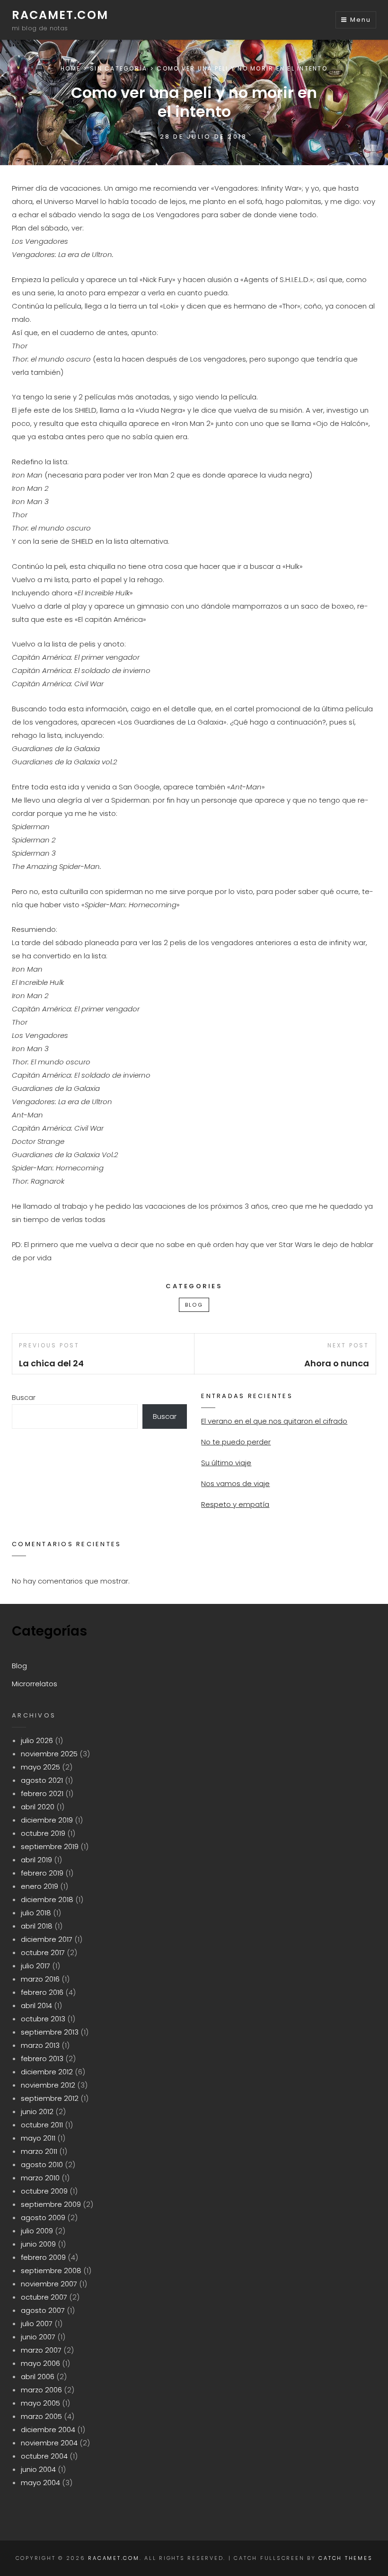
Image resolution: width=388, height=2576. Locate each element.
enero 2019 (40, 1886)
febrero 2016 (42, 1992)
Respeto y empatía (235, 1504)
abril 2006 (38, 2377)
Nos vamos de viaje (235, 1483)
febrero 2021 (42, 1793)
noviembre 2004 (49, 2443)
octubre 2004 (44, 2456)
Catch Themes (345, 2558)
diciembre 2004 (48, 2430)
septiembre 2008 (51, 2271)
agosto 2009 (43, 2217)
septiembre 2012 (50, 2098)
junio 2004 (38, 2469)
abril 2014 (36, 2005)
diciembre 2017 (47, 1939)
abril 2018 (37, 1926)
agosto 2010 (42, 2164)
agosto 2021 (42, 1780)
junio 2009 (38, 2244)
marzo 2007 (41, 2350)
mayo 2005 (40, 2403)
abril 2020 (38, 1807)
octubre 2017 (43, 1952)
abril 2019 (36, 1860)
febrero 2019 (42, 1873)
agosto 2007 (43, 2310)
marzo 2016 (40, 1979)
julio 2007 (37, 2324)
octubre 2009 (44, 2191)
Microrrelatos (35, 1684)
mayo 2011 (38, 2138)
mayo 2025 (40, 1767)
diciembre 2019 (47, 1820)
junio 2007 (38, 2337)
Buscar (24, 1397)
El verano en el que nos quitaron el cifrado (274, 1421)
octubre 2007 (44, 2297)
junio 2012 (37, 2111)
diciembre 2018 (47, 1899)
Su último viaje (226, 1463)
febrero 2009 (43, 2257)
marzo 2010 (40, 2178)
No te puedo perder (236, 1442)
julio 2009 (37, 2231)
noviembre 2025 (49, 1754)
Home (71, 68)
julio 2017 (35, 1966)
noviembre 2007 (49, 2284)
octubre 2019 (43, 1833)
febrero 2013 (42, 2058)
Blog (194, 1305)
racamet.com (60, 15)
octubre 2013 (43, 2019)
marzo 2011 (39, 2151)
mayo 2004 (40, 2483)
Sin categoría (119, 68)
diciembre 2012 (47, 2072)
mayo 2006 (40, 2363)
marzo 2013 (40, 2045)
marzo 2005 (41, 2416)
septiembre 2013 (50, 2032)
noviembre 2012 (48, 2085)
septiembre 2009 (51, 2204)
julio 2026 (37, 1740)
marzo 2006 (41, 2390)
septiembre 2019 (50, 1846)
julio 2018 (36, 1913)
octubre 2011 (42, 2125)
